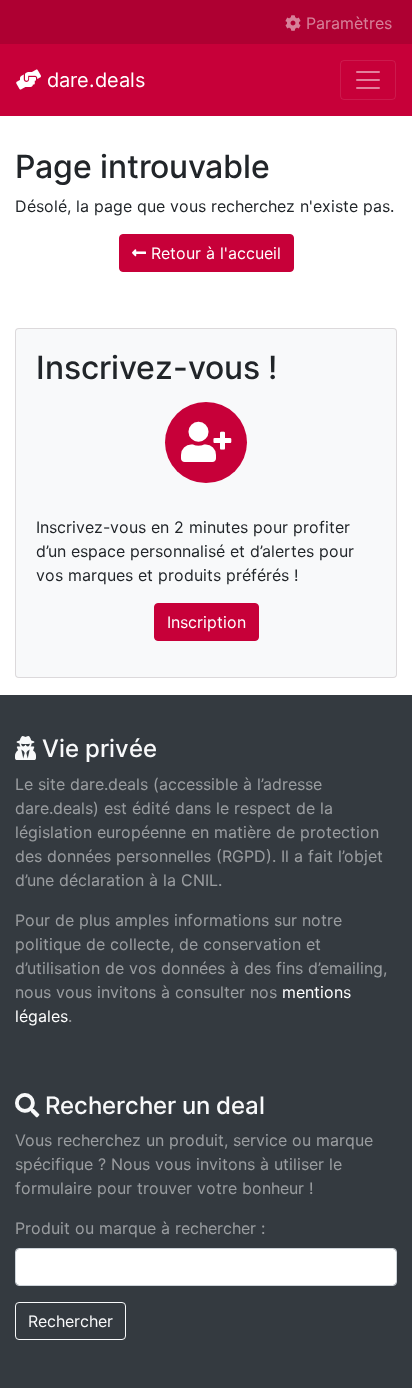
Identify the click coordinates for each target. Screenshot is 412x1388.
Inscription (206, 623)
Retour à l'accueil (213, 253)
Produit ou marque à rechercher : (140, 1228)
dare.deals (93, 80)
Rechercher (70, 1321)
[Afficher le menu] (368, 80)
